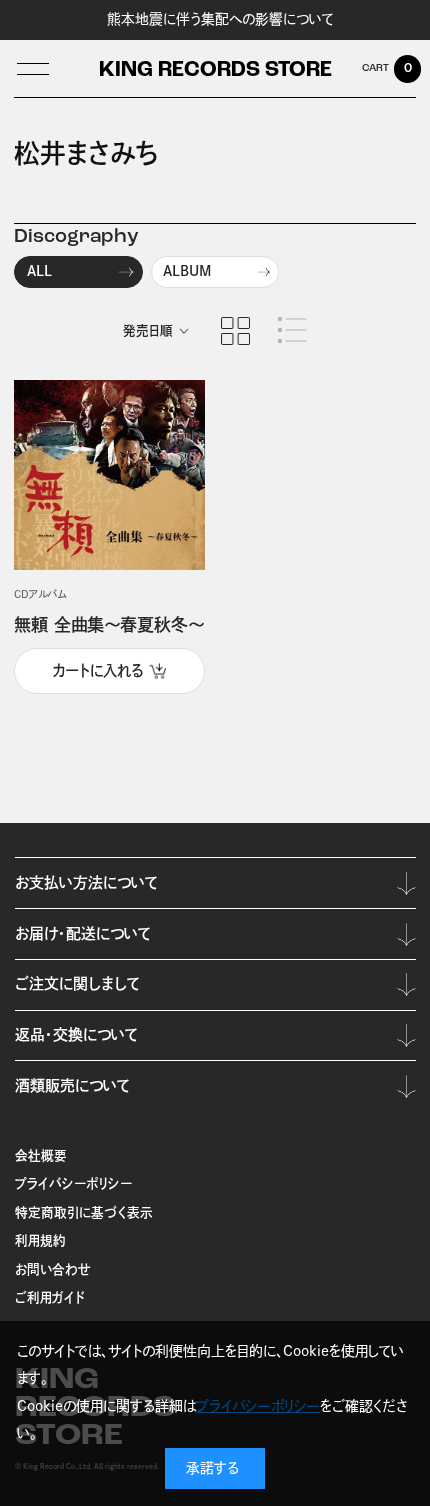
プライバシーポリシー (73, 1183)
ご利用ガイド (50, 1297)
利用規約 (40, 1240)
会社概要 (41, 1155)
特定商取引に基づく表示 (84, 1212)
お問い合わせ (53, 1269)
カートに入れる (98, 670)
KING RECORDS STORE (215, 70)
